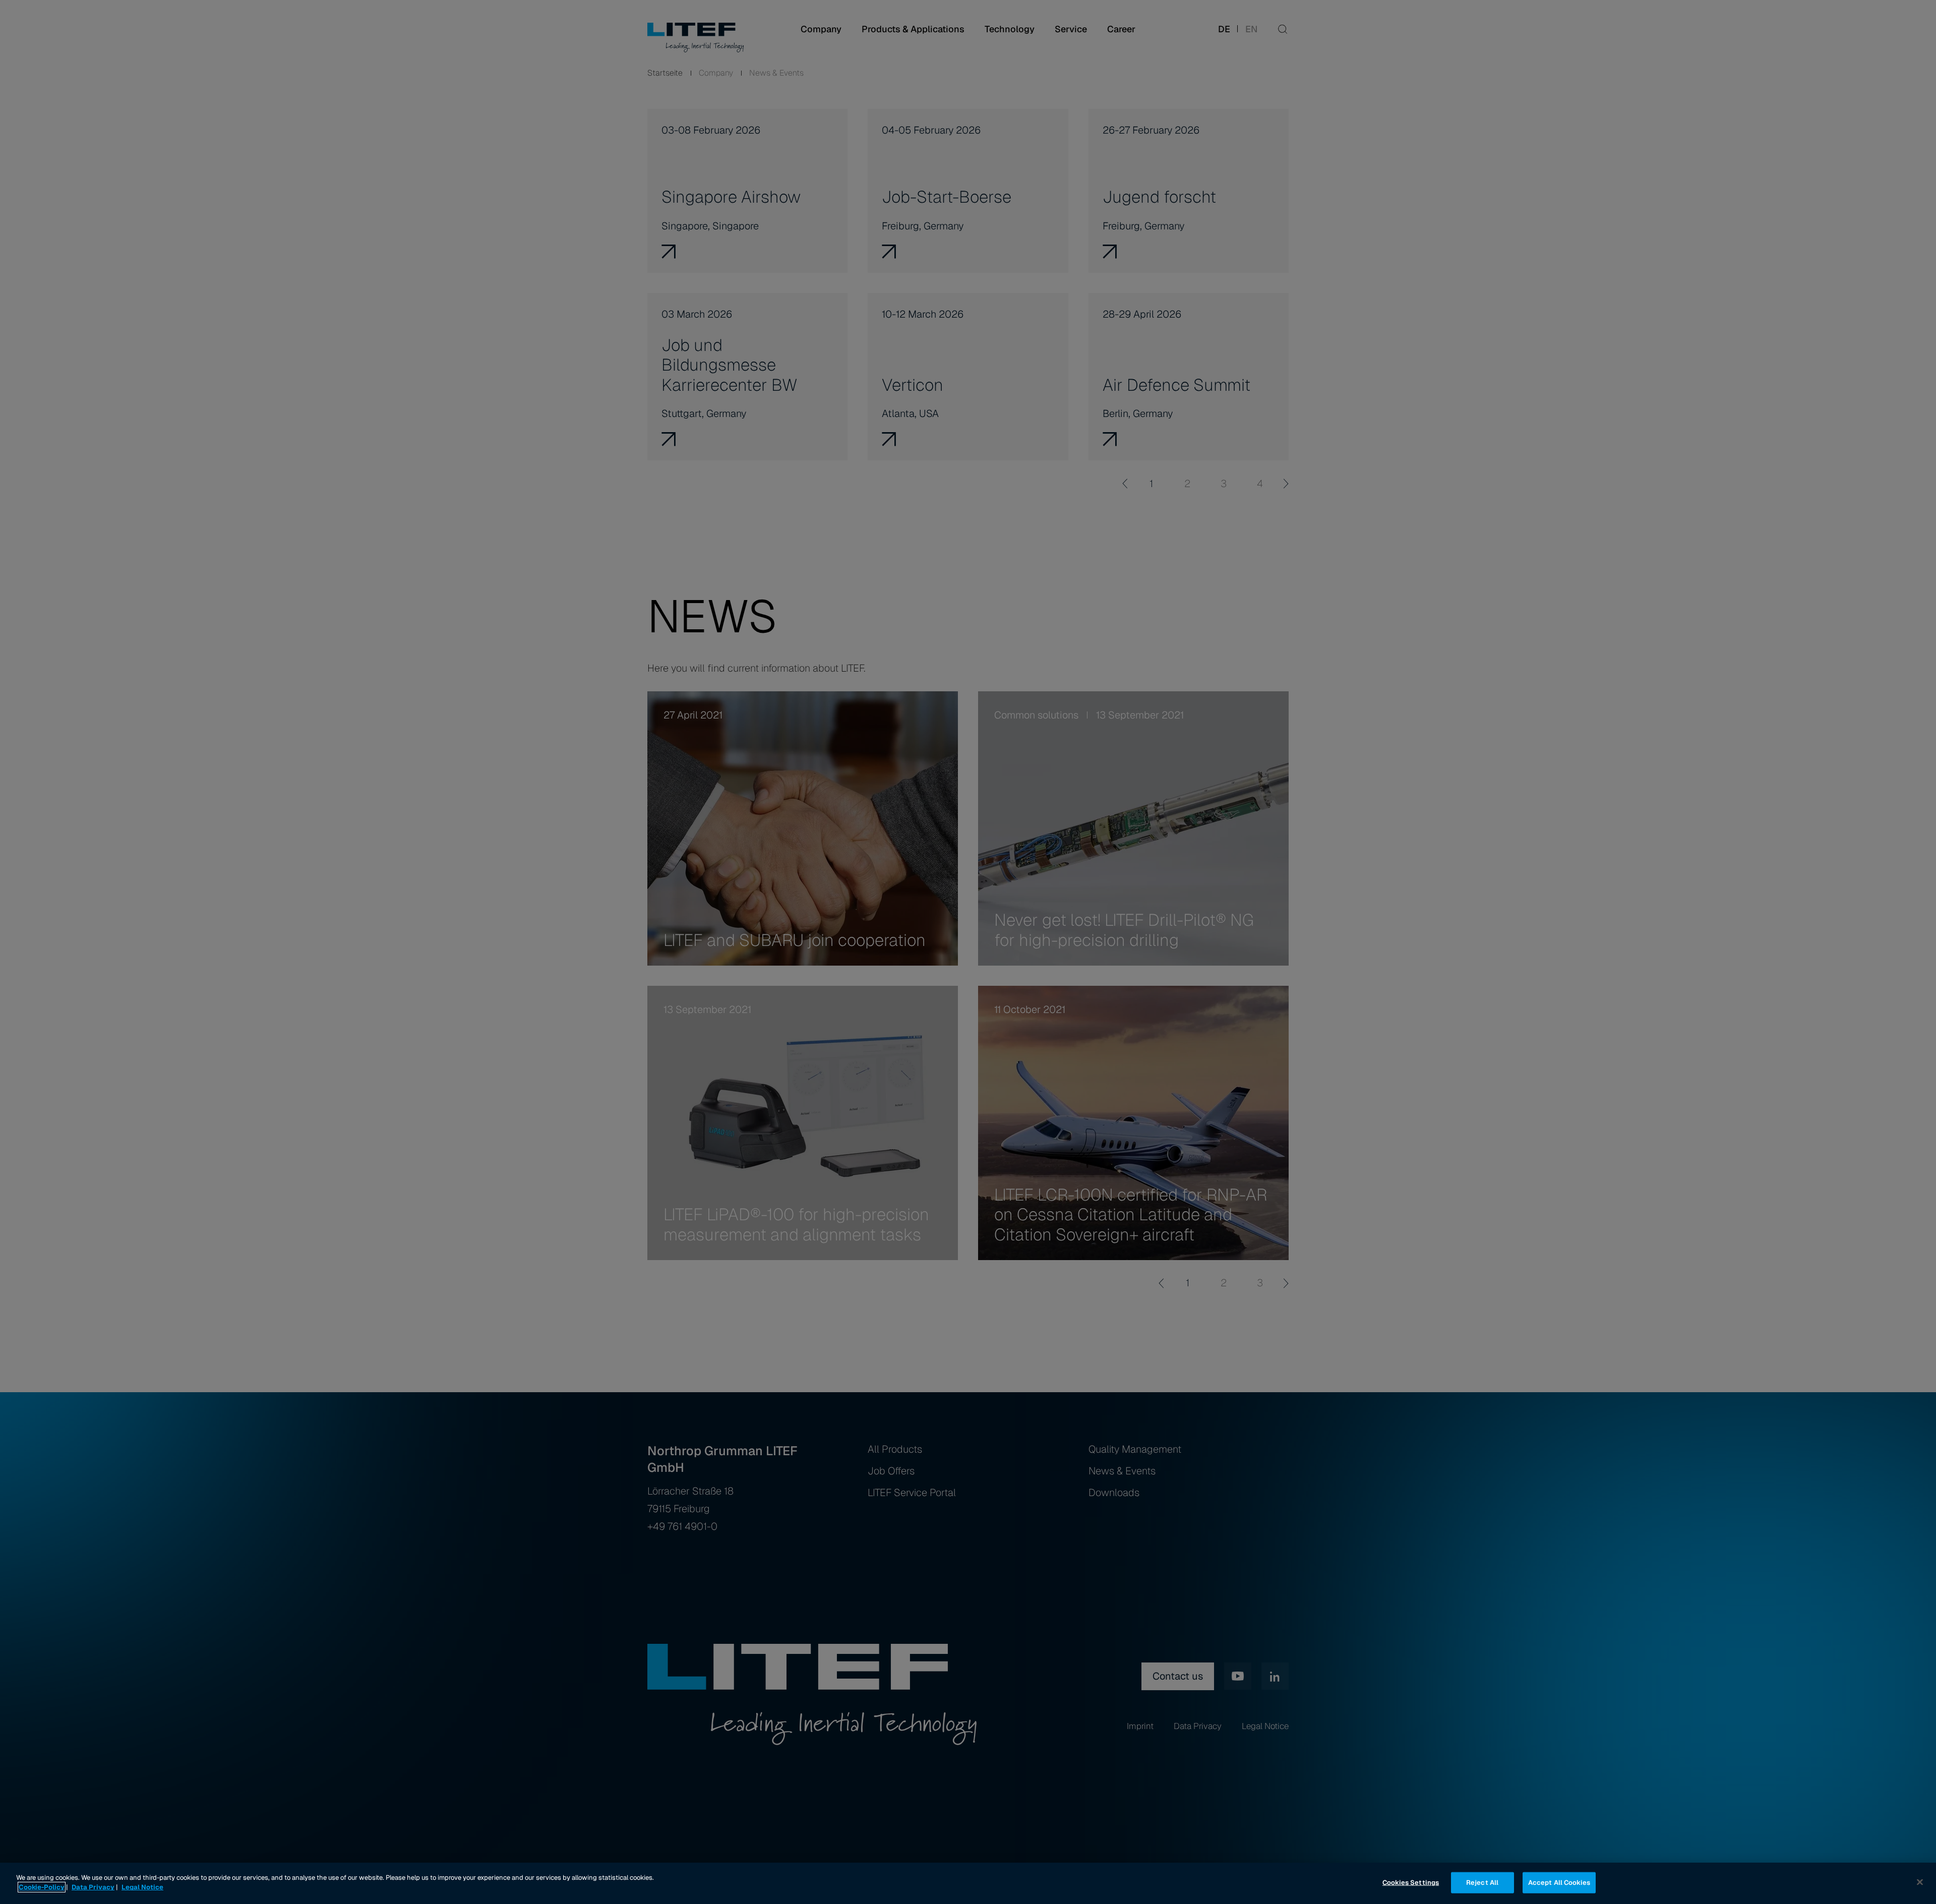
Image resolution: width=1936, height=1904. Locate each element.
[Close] (1920, 1882)
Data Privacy (93, 1887)
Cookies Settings (1411, 1883)
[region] (968, 1883)
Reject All (1482, 1883)
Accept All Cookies (1559, 1883)
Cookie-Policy (42, 1887)
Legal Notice (142, 1887)
